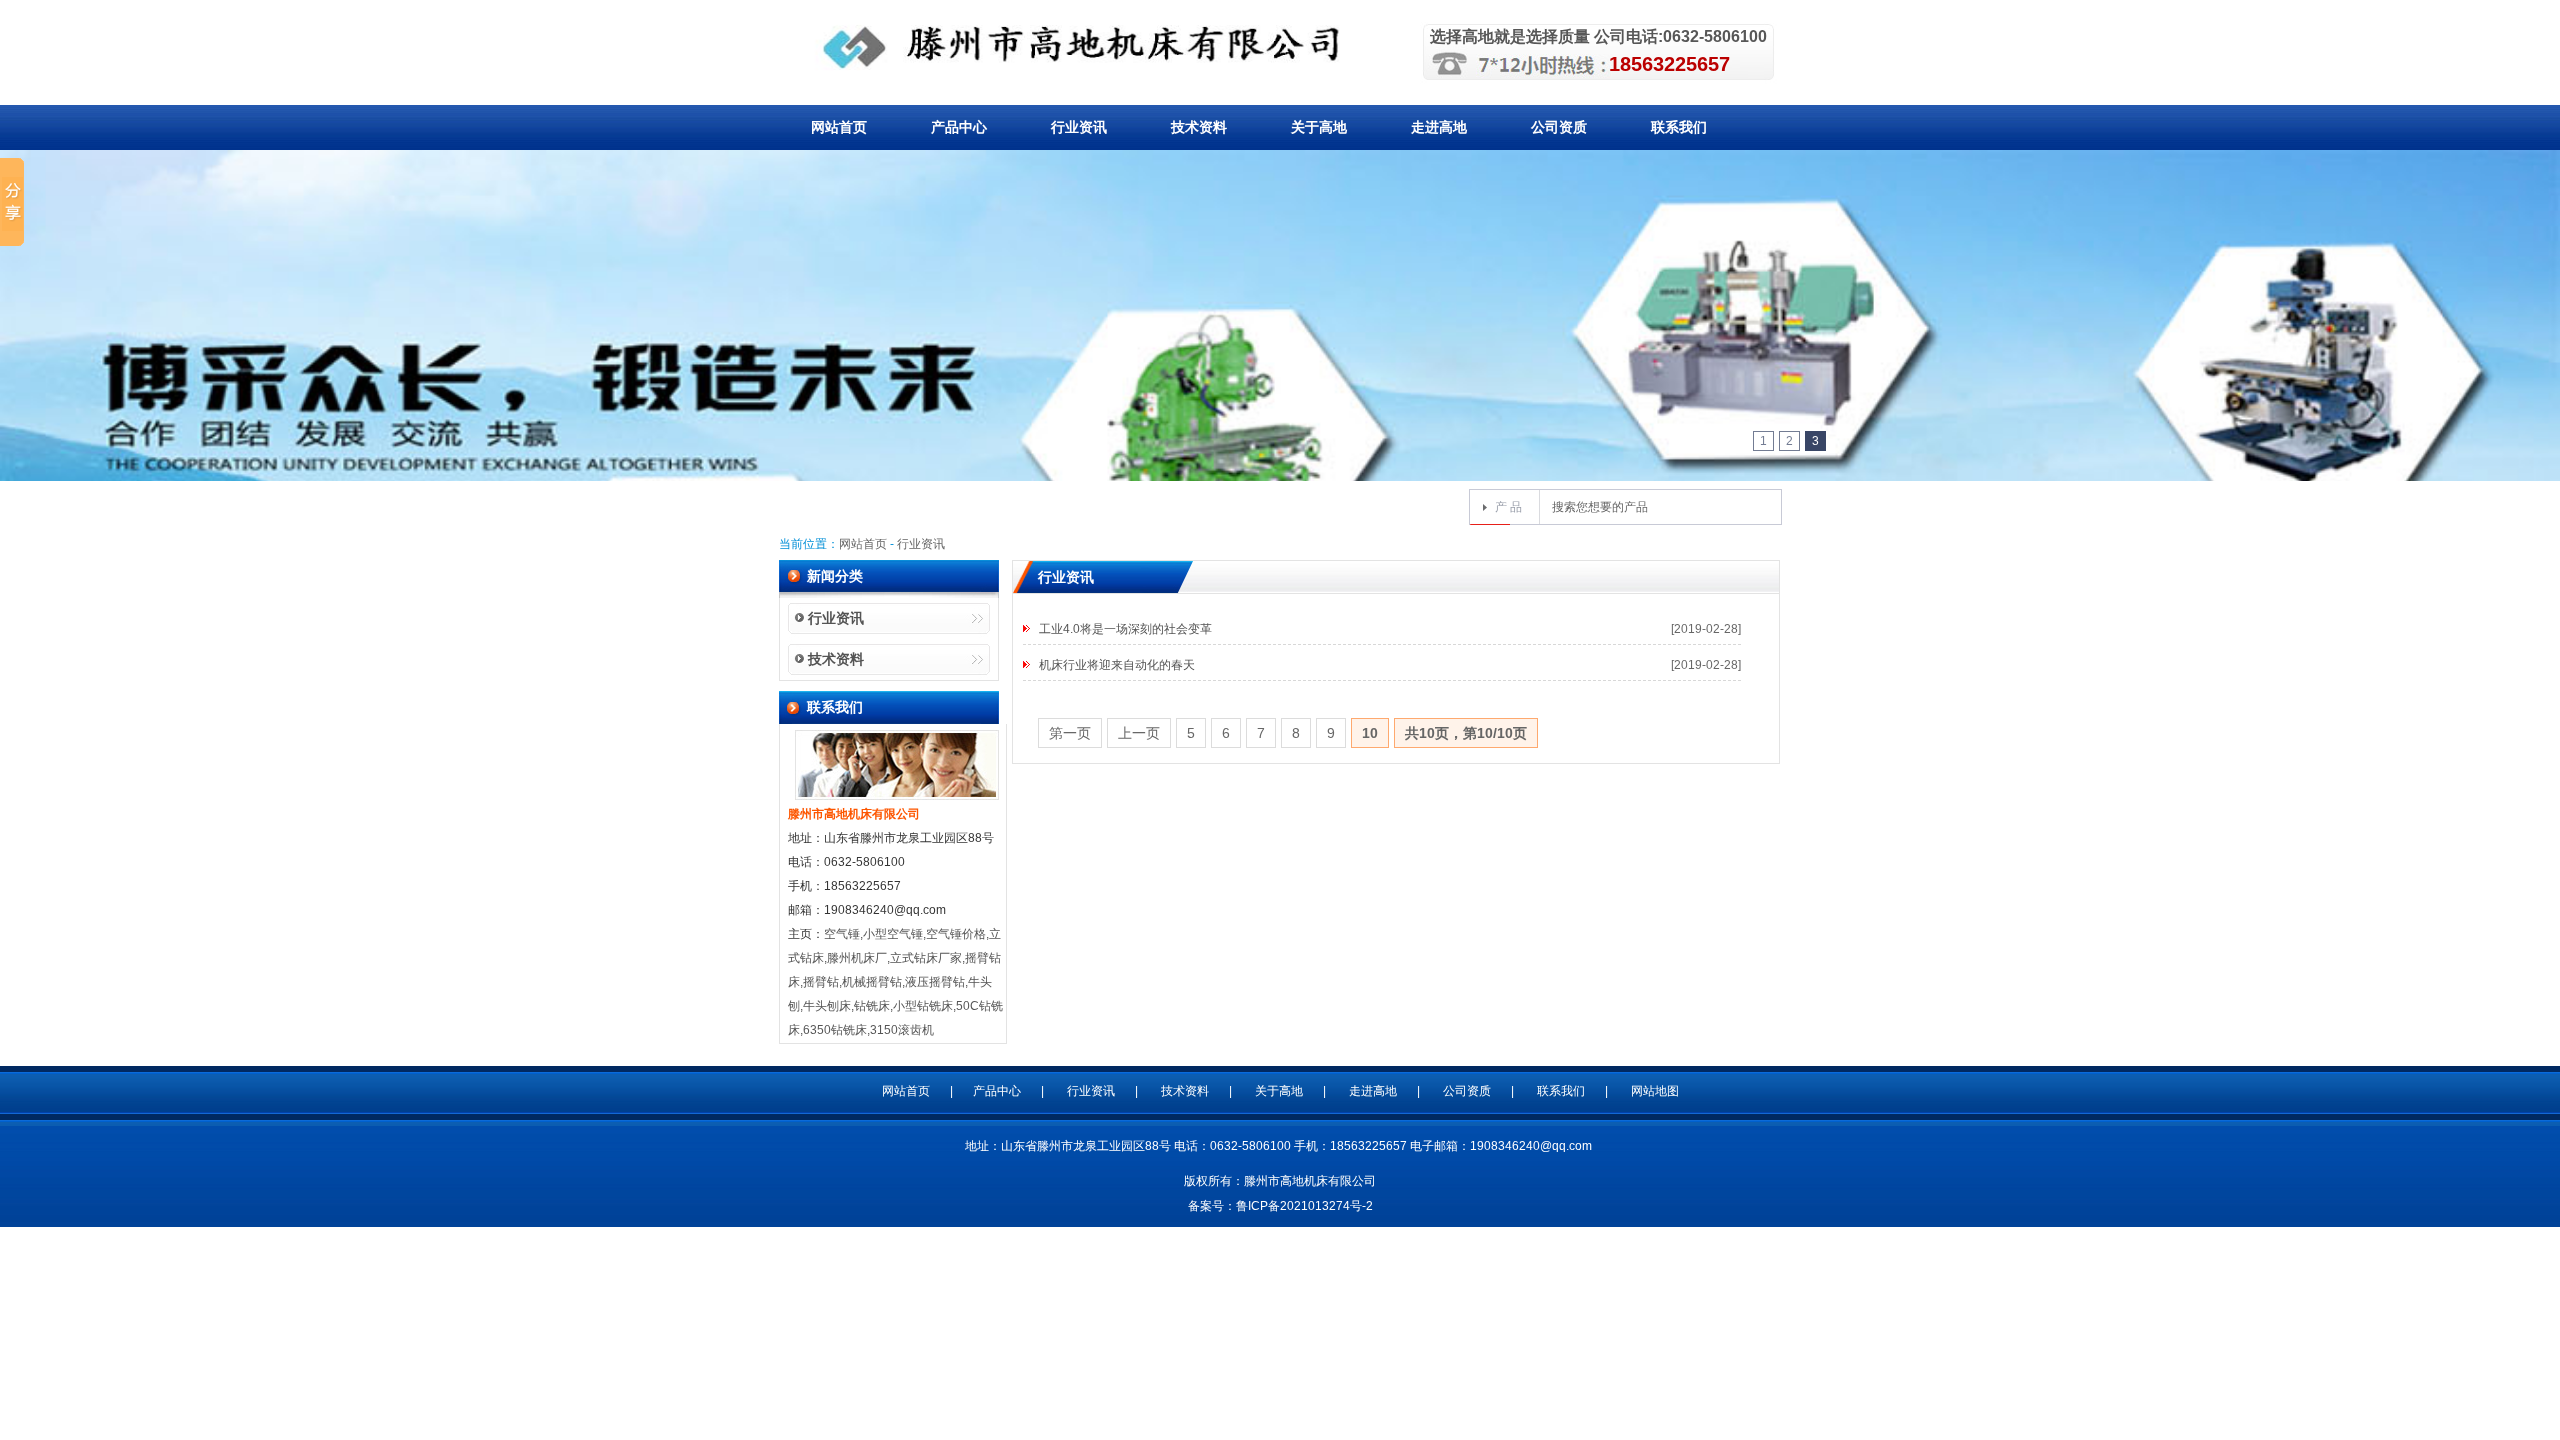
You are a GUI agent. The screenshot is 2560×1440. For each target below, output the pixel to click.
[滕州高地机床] (1280, 464)
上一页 (1139, 733)
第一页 (1070, 733)
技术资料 (1199, 127)
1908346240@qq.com (1531, 1146)
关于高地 (1319, 127)
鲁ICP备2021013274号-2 (1304, 1206)
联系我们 (1679, 127)
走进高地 (1439, 127)
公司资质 (1559, 127)
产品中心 (959, 127)
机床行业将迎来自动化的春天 (1117, 665)
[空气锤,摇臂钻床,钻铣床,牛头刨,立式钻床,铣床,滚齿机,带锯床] (1094, 47)
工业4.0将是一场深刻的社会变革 (1125, 629)
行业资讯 (1079, 127)
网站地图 (1655, 1091)
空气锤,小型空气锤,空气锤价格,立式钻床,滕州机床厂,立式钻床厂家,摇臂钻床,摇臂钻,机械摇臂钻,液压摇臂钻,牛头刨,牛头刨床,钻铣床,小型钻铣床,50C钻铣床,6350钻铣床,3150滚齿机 (895, 982)
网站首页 (839, 127)
